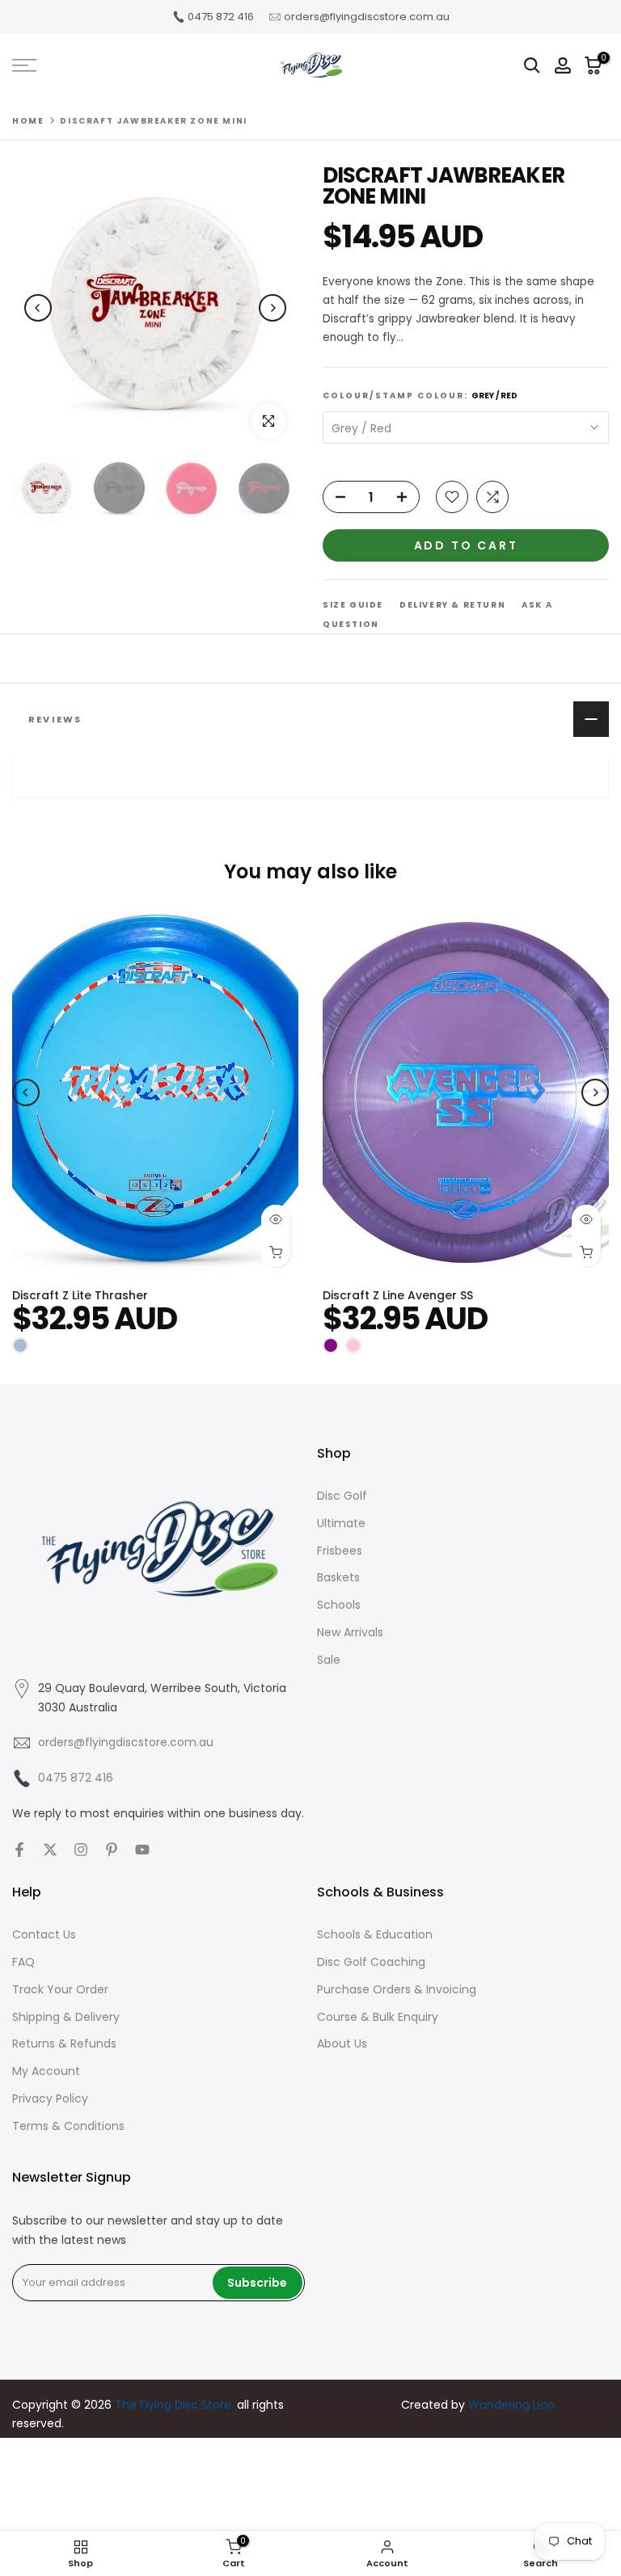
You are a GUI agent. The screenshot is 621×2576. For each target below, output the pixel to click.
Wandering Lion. (513, 2405)
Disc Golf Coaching (371, 1962)
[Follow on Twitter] (50, 1850)
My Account (46, 2071)
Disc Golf (342, 1496)
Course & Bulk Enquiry (378, 2017)
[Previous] (38, 308)
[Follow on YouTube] (142, 1850)
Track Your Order (60, 1989)
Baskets (338, 1577)
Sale (329, 1660)
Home (28, 121)
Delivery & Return (452, 605)
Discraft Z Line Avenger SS (398, 1295)
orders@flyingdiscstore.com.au (367, 17)
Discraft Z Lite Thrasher (80, 1295)
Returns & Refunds (64, 2044)
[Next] (272, 308)
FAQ (23, 1962)
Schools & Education (375, 1934)
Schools (339, 1605)
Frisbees (340, 1551)
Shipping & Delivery (66, 2017)
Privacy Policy (50, 2098)
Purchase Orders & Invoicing (397, 1989)
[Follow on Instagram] (81, 1850)
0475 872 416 (221, 17)
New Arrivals (350, 1632)
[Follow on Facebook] (19, 1850)
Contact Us (44, 1934)
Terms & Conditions (68, 2126)
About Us (342, 2044)
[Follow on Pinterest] (112, 1850)
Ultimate (341, 1523)
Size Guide (353, 605)
